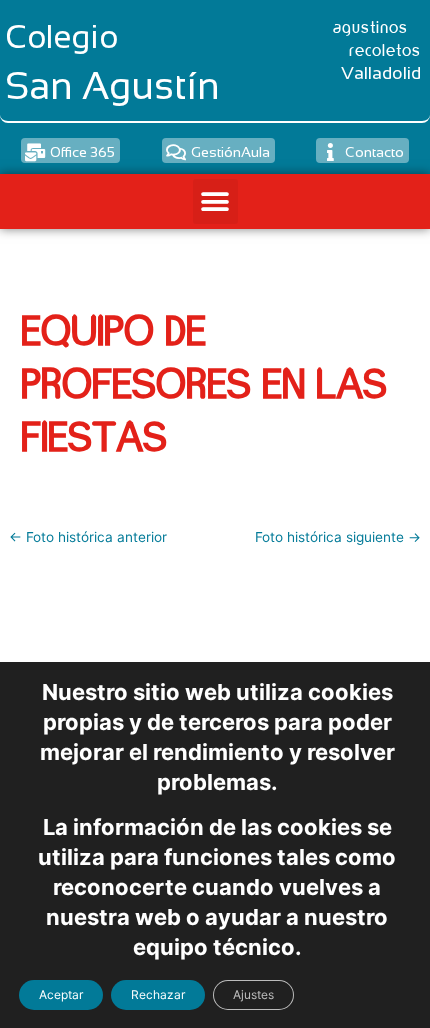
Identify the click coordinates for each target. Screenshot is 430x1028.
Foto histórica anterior (88, 538)
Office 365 (82, 152)
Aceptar (61, 994)
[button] (215, 201)
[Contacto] (330, 152)
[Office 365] (35, 152)
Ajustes (253, 994)
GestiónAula (230, 152)
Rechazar (158, 994)
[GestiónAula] (176, 152)
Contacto (374, 152)
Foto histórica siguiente (338, 538)
